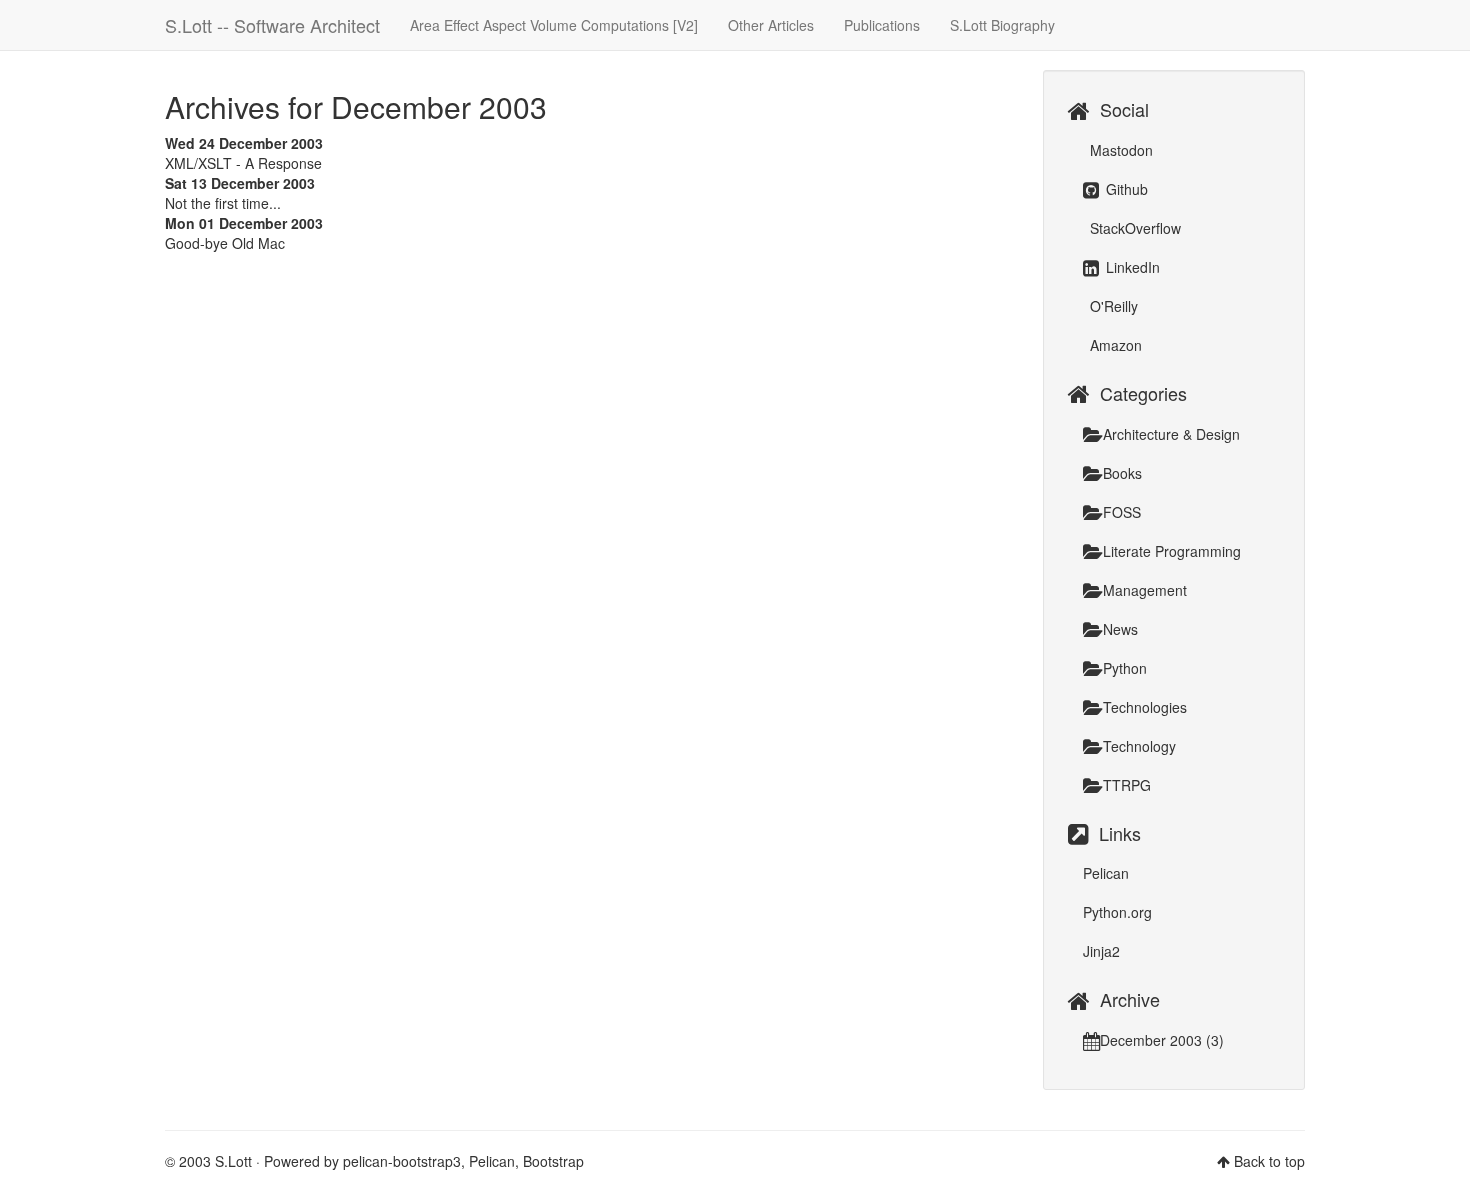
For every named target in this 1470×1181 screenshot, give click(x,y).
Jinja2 (1101, 951)
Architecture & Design (1171, 434)
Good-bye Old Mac (225, 243)
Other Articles (771, 25)
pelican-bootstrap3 (402, 1161)
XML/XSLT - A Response (243, 163)
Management (1145, 590)
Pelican (1106, 873)
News (1120, 629)
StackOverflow (1133, 228)
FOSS (1122, 512)
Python (1125, 668)
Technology (1139, 746)
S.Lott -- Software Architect (272, 25)
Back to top (1269, 1161)
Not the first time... (223, 203)
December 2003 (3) (1162, 1040)
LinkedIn (1131, 267)
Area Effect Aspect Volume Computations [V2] (554, 25)
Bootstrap (553, 1161)
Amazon (1114, 345)
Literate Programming (1172, 551)
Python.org (1117, 912)
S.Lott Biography (1002, 25)
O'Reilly (1112, 306)
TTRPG (1127, 785)
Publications (882, 25)
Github (1125, 189)
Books (1122, 473)
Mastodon (1119, 150)
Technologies (1145, 707)
